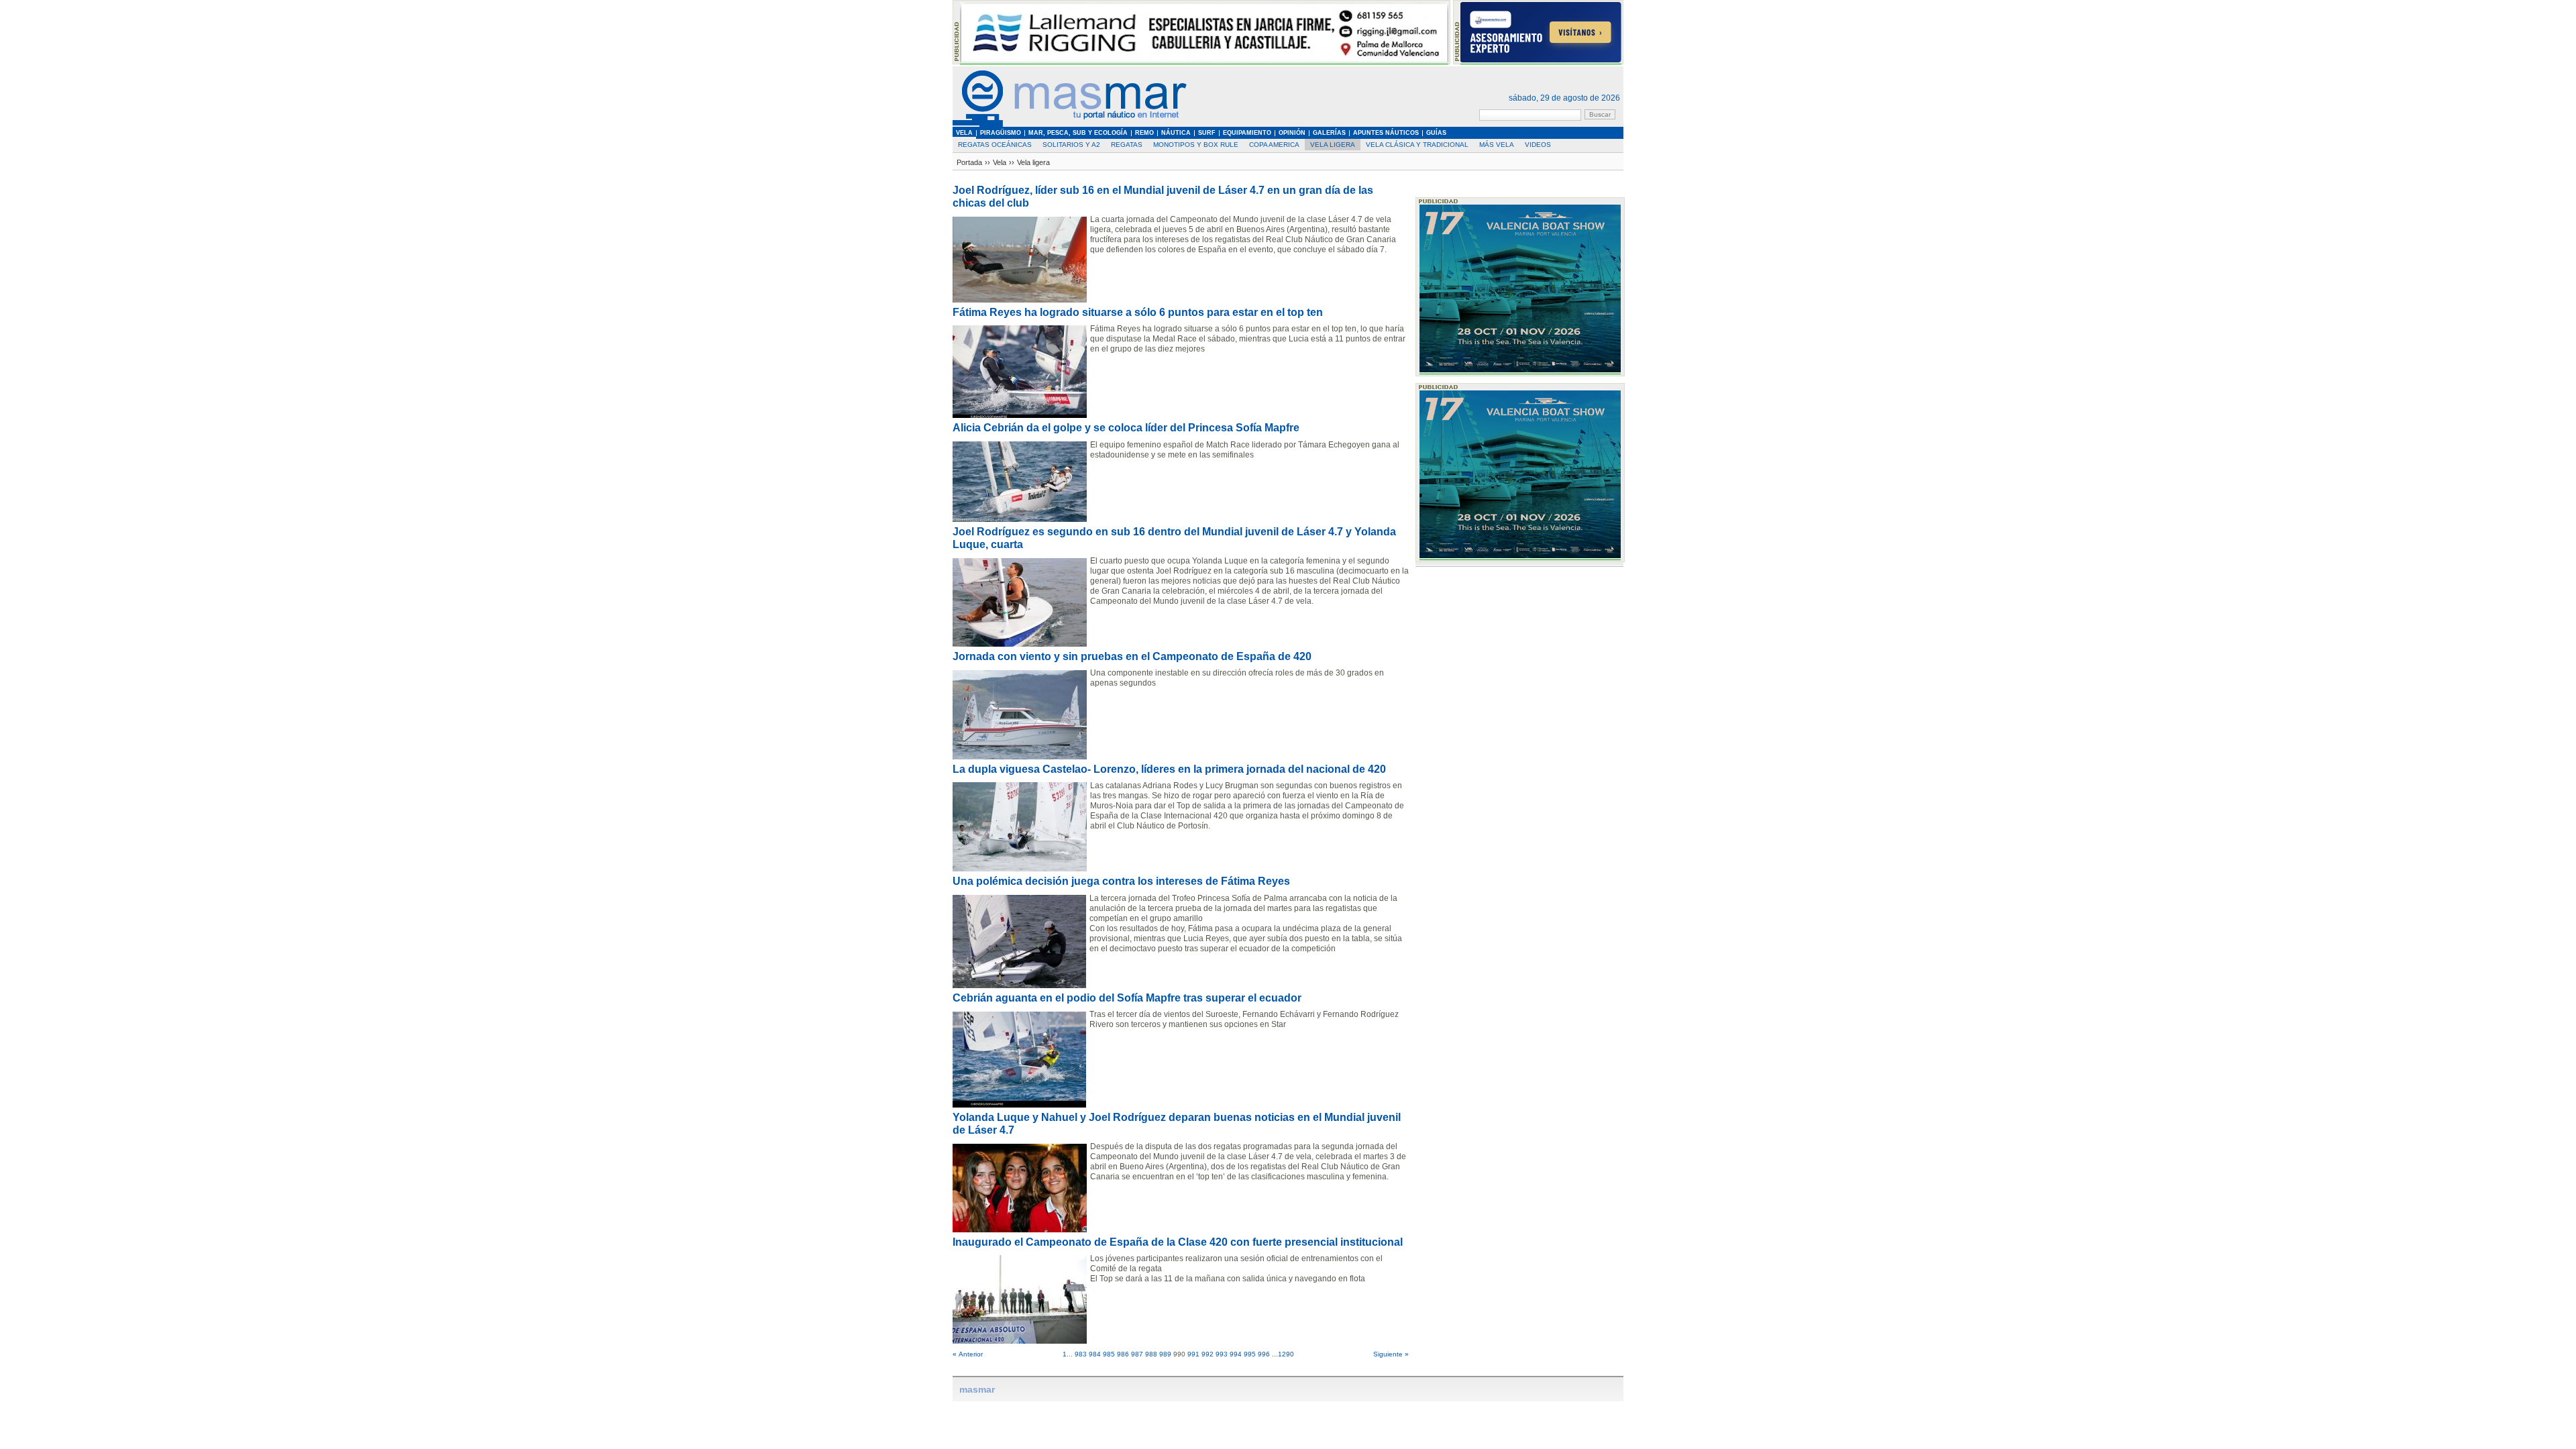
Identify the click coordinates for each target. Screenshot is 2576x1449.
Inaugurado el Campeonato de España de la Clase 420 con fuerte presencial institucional (1178, 1242)
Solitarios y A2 (1071, 145)
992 (1207, 1354)
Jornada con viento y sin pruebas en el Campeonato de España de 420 (1132, 656)
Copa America (1274, 145)
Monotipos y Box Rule (1196, 145)
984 (1095, 1354)
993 (1222, 1354)
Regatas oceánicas (995, 145)
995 (1250, 1354)
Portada (969, 162)
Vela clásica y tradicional (1417, 145)
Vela (1000, 162)
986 (1123, 1354)
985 (1109, 1354)
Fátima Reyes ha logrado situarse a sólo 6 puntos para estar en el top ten (1138, 312)
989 (1165, 1354)
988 (1151, 1354)
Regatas (1127, 145)
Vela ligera (1333, 145)
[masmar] (1070, 124)
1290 (1286, 1354)
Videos (1538, 145)
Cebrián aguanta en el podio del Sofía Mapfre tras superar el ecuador (1127, 998)
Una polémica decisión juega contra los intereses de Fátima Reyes (1121, 881)
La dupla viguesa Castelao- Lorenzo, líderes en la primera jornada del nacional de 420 (1169, 769)
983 (1081, 1354)
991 (1193, 1354)
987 (1137, 1354)
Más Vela (1497, 145)
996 (1264, 1354)
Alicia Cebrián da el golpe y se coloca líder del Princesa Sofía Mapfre (1126, 428)
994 (1236, 1354)
